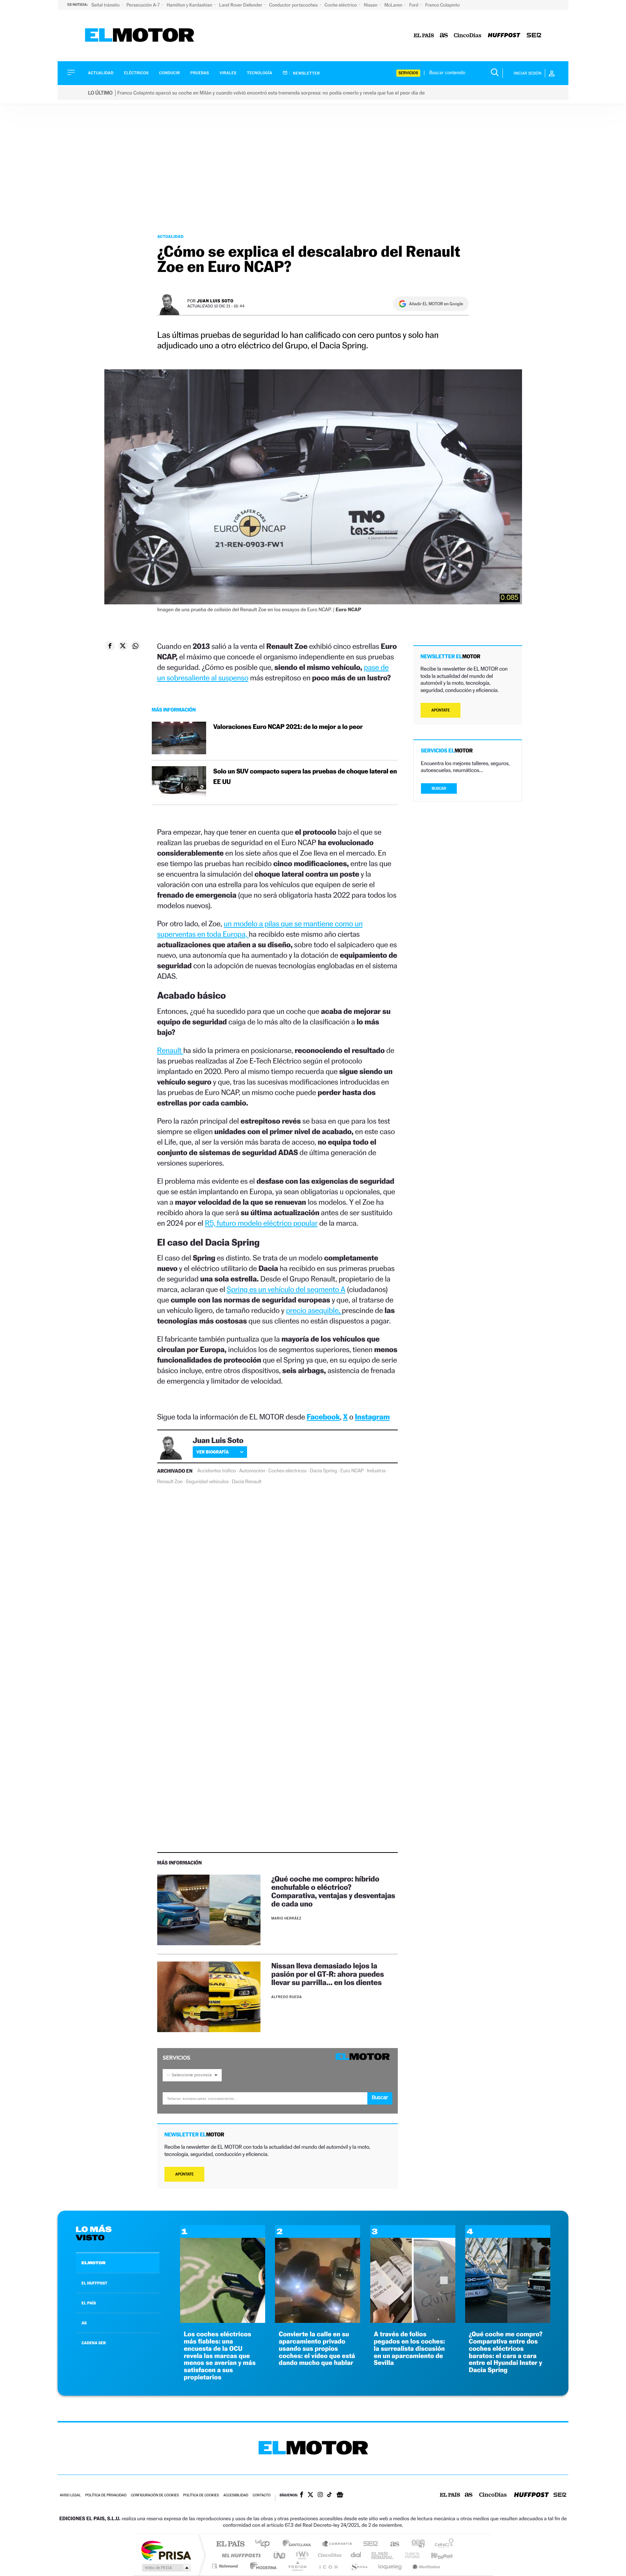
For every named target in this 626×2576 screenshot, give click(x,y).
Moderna (261, 2566)
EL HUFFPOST (95, 2283)
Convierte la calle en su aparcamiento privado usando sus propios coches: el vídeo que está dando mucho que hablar (317, 2349)
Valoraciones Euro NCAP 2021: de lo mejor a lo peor (288, 727)
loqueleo (391, 2566)
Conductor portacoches (294, 5)
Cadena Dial (356, 2555)
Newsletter (306, 73)
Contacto (261, 2495)
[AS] (444, 36)
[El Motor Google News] (340, 2496)
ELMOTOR (93, 2263)
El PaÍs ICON (328, 2566)
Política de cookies (201, 2495)
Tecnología (260, 73)
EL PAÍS (89, 2303)
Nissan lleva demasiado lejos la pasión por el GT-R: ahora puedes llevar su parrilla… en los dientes (328, 1974)
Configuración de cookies (155, 2495)
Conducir (169, 73)
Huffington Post (240, 2555)
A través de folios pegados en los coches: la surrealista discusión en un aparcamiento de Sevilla (410, 2349)
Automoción (252, 1471)
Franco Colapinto (443, 5)
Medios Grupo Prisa (166, 2568)
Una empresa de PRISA (166, 2550)
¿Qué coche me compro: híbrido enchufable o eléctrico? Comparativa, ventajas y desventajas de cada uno (333, 1891)
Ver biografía (212, 1452)
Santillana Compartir (337, 2544)
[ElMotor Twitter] (310, 2495)
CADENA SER (94, 2343)
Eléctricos (136, 73)
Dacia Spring (323, 1471)
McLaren (394, 5)
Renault (170, 1050)
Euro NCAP (352, 1471)
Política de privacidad (106, 2495)
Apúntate (185, 2174)
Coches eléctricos (287, 1471)
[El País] (424, 36)
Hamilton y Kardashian (190, 5)
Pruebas (200, 73)
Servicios (408, 73)
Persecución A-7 (144, 5)
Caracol (442, 2544)
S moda (358, 2566)
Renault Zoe (170, 1482)
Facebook (324, 1417)
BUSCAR (439, 788)
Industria (376, 1471)
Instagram (372, 1417)
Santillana (299, 2544)
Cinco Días (329, 2555)
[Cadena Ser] (534, 36)
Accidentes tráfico (216, 1471)
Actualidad (101, 73)
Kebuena (435, 2555)
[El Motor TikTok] (329, 2495)
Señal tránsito (106, 5)
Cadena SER (368, 2544)
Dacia (238, 1482)
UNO (280, 2555)
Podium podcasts (297, 2566)
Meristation (425, 2566)
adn (415, 2544)
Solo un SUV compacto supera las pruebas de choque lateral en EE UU (305, 777)
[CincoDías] (468, 36)
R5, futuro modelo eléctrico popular (261, 1223)
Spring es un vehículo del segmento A (286, 1289)
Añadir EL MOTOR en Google (436, 304)
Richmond (226, 2566)
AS (84, 2323)
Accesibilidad (236, 2495)
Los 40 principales (265, 2544)
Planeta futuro (409, 2555)
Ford (414, 5)
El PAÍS (230, 2544)
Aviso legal (70, 2495)
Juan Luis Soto (215, 301)
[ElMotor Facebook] (302, 2495)
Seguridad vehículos (207, 1482)
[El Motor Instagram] (320, 2495)
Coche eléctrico (341, 5)
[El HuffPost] (504, 36)
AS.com (391, 2544)
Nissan (371, 5)
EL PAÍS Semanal (383, 2555)
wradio (301, 2555)
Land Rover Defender (241, 5)
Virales (228, 73)
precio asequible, (314, 1310)
